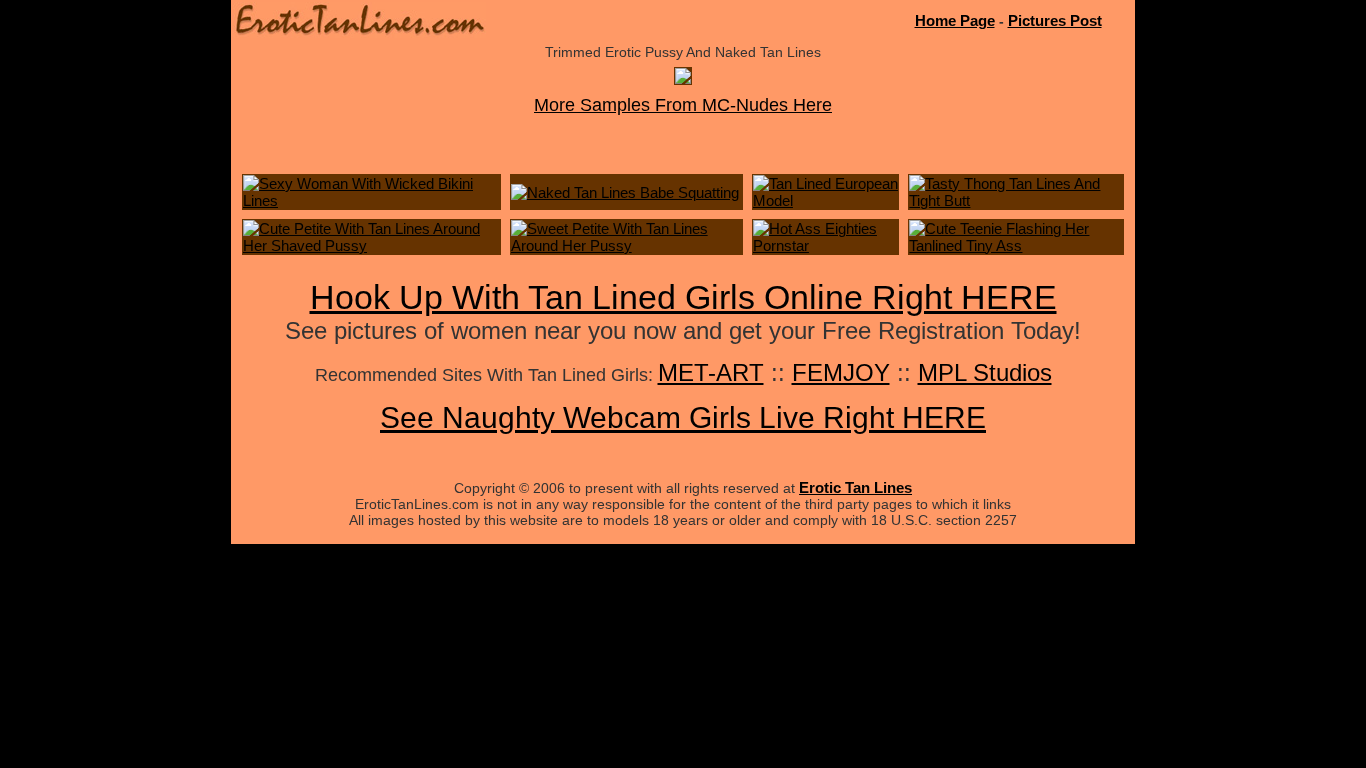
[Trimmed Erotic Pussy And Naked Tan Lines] (683, 78)
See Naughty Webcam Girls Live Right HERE (683, 417)
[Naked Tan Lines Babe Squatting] (625, 192)
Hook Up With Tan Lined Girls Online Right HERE (683, 297)
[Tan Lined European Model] (826, 200)
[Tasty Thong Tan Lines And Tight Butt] (1016, 200)
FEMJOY (841, 372)
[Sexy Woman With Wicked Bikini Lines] (371, 200)
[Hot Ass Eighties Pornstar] (826, 245)
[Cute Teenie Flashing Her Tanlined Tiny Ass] (1016, 245)
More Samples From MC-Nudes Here (683, 105)
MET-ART (711, 372)
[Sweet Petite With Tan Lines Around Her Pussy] (626, 245)
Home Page (955, 20)
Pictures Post (1055, 20)
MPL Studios (985, 372)
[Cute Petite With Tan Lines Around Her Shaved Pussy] (371, 245)
